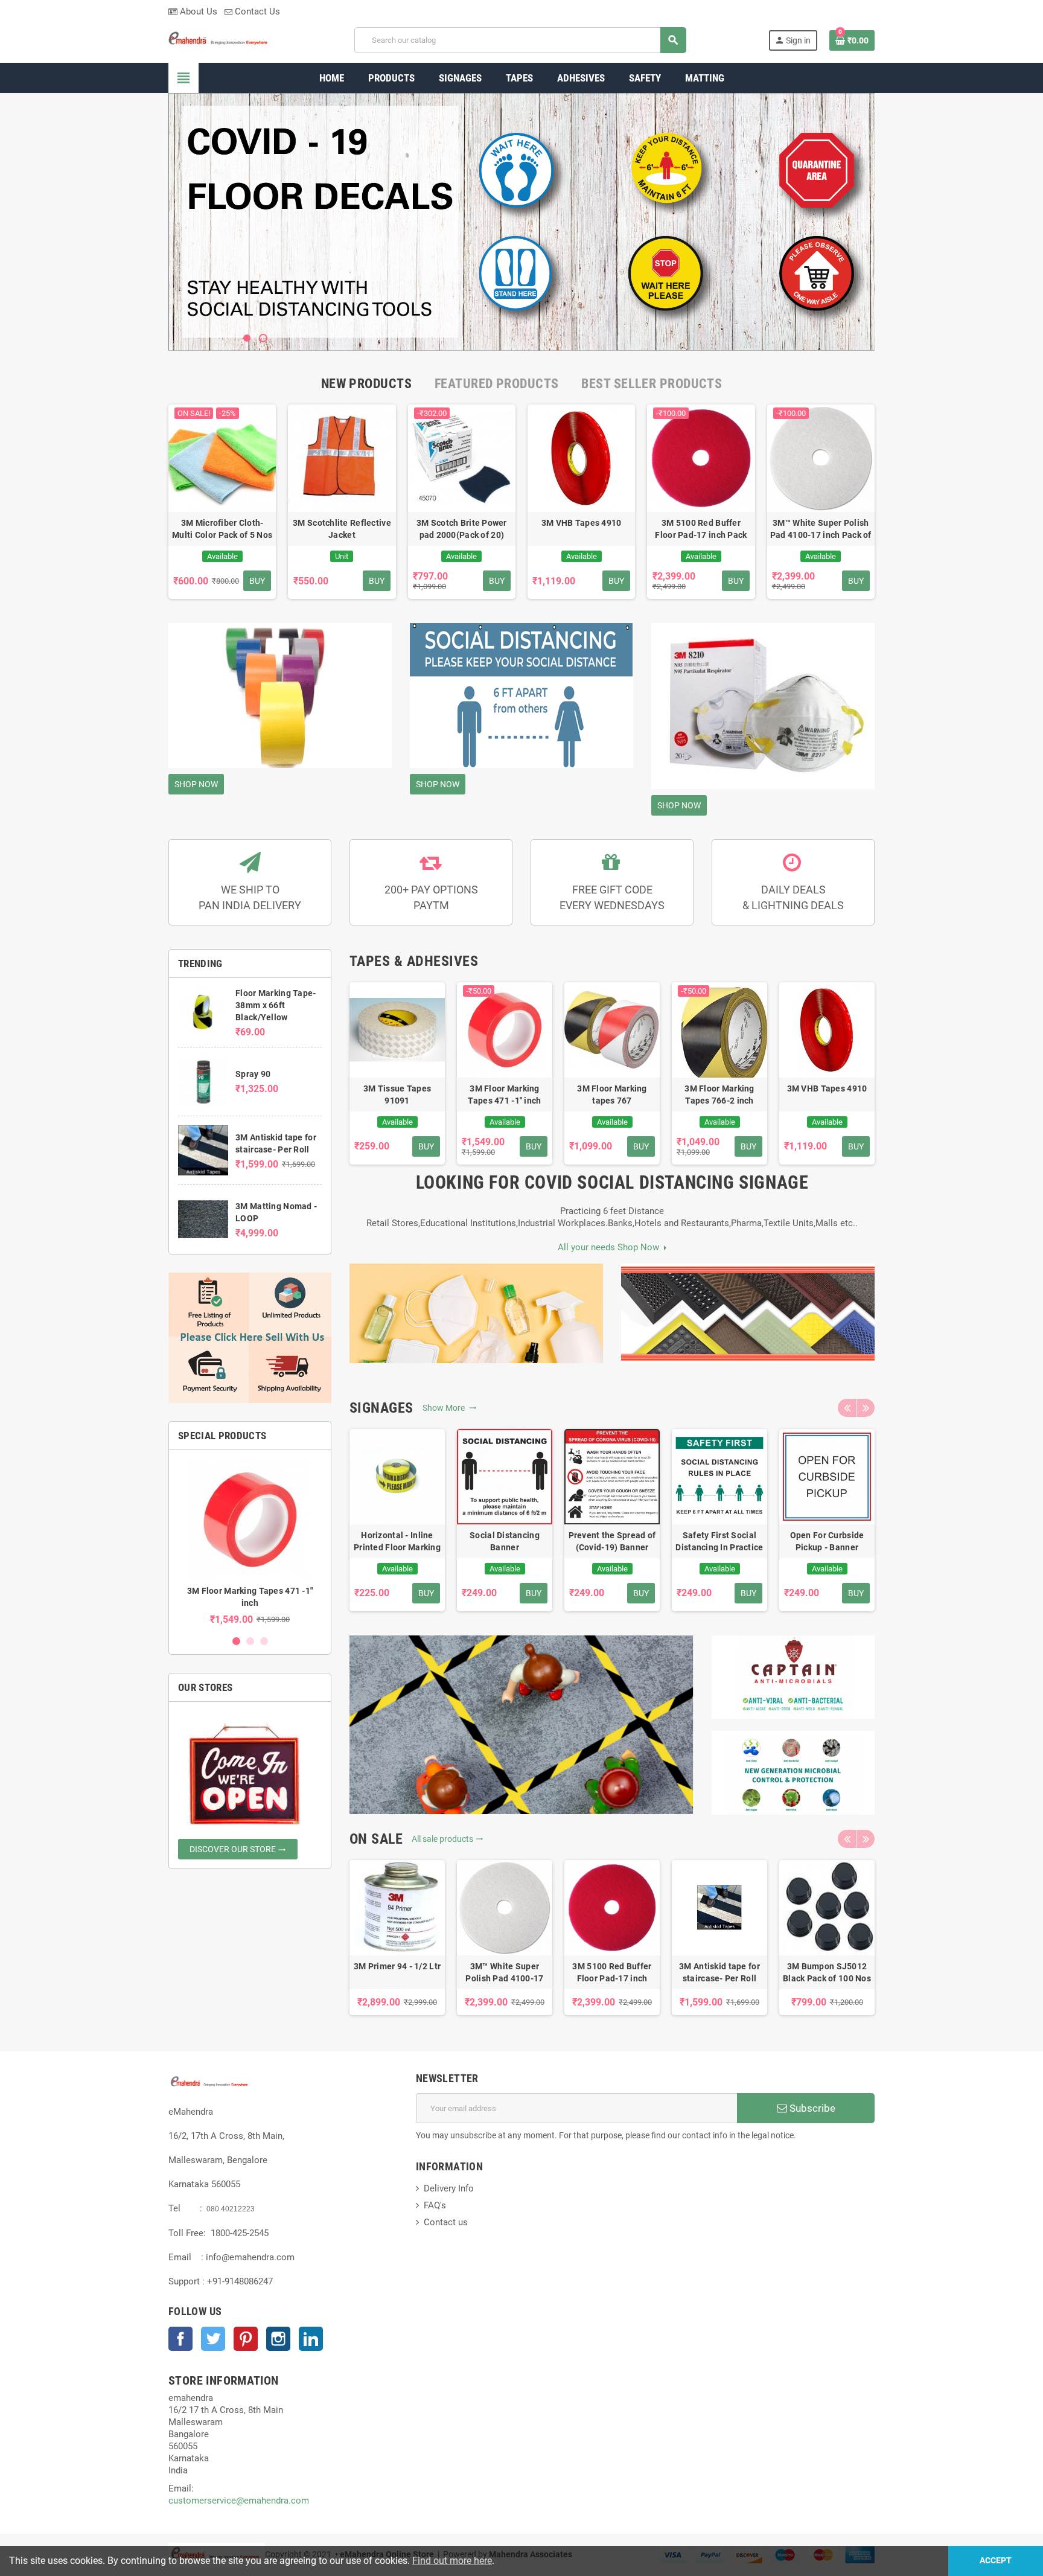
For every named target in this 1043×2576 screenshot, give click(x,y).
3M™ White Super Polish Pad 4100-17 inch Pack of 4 (821, 529)
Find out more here (452, 2561)
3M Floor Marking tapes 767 (612, 1095)
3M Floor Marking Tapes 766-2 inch (719, 1095)
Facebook (180, 2339)
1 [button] (236, 1641)
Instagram (278, 2339)
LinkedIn (311, 2339)
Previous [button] (847, 1408)
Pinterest (246, 2339)
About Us (197, 11)
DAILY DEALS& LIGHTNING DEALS (793, 897)
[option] (250, 1542)
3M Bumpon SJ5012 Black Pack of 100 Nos (827, 1972)
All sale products (448, 1839)
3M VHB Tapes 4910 (582, 523)
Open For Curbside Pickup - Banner (827, 1541)
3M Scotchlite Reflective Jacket (342, 529)
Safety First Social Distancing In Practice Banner (719, 1542)
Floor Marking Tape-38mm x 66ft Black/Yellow (276, 1005)
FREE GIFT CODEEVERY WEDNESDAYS (612, 897)
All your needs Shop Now (611, 1247)
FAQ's (435, 2205)
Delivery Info (449, 2188)
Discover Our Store (238, 1849)
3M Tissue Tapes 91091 (397, 1095)
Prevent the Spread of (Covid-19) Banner (612, 1541)
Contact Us (256, 11)
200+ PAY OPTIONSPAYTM (431, 897)
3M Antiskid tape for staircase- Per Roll (719, 1972)
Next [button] (866, 1408)
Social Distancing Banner (505, 1541)
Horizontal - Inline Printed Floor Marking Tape (397, 1542)
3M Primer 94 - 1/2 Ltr (397, 1966)
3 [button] (264, 1641)
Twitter (213, 2339)
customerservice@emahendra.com (239, 2501)
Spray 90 (253, 1074)
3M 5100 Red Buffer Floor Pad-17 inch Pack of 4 (701, 529)
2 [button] (250, 1641)
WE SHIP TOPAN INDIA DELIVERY (250, 897)
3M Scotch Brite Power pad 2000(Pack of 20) (462, 529)
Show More (445, 1408)
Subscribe (811, 2108)
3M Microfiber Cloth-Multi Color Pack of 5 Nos (222, 529)
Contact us (446, 2222)
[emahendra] (220, 39)
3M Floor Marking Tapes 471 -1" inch (504, 1095)
